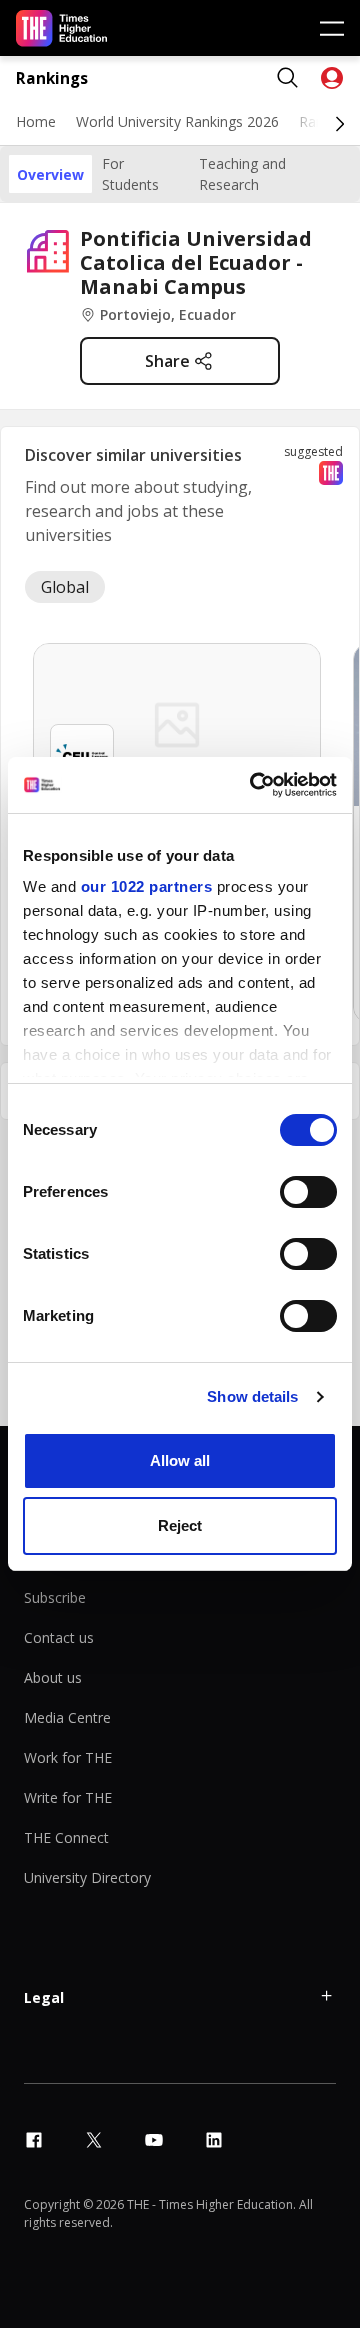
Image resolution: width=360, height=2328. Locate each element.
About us (53, 1677)
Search (288, 78)
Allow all (180, 1460)
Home (36, 121)
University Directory (87, 1877)
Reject (180, 1525)
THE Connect (66, 1837)
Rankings (52, 78)
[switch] (308, 1192)
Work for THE (68, 1757)
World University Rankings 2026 (177, 121)
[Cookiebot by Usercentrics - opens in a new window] (254, 785)
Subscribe (55, 1597)
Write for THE (68, 1797)
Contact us (59, 1637)
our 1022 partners (147, 886)
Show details (252, 1396)
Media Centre (67, 1717)
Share (167, 361)
